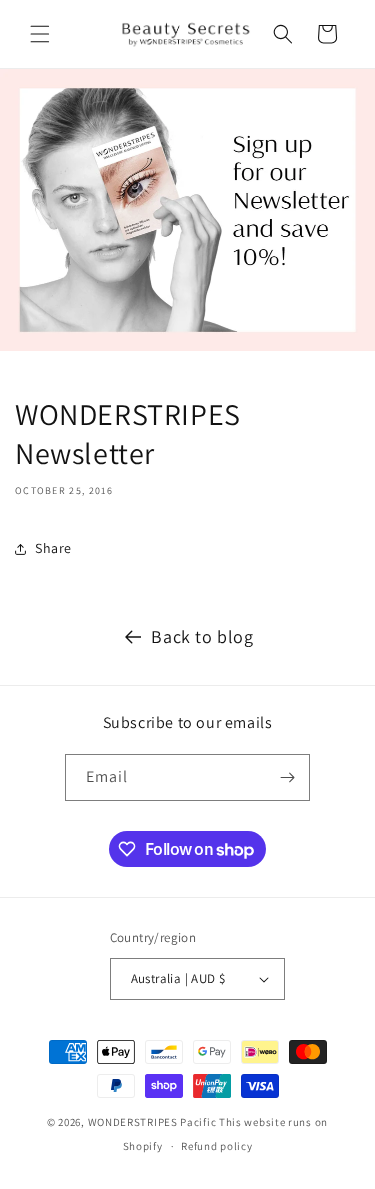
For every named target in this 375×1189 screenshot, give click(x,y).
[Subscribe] (287, 777)
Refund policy (216, 1146)
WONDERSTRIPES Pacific (152, 1122)
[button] (40, 34)
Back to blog (202, 636)
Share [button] (53, 548)
